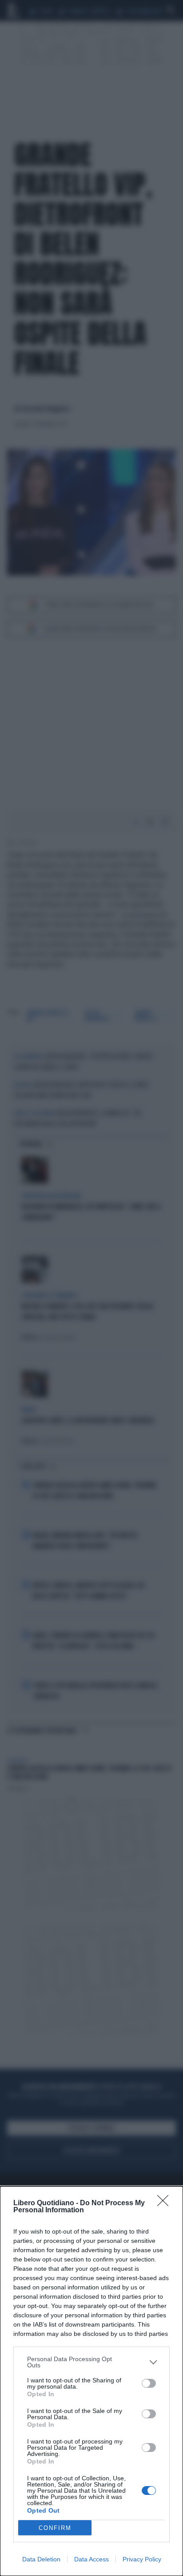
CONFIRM (55, 2528)
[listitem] (91, 2362)
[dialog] (91, 2381)
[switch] (149, 2383)
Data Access (91, 2559)
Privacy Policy (142, 2559)
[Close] (166, 2203)
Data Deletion (41, 2559)
